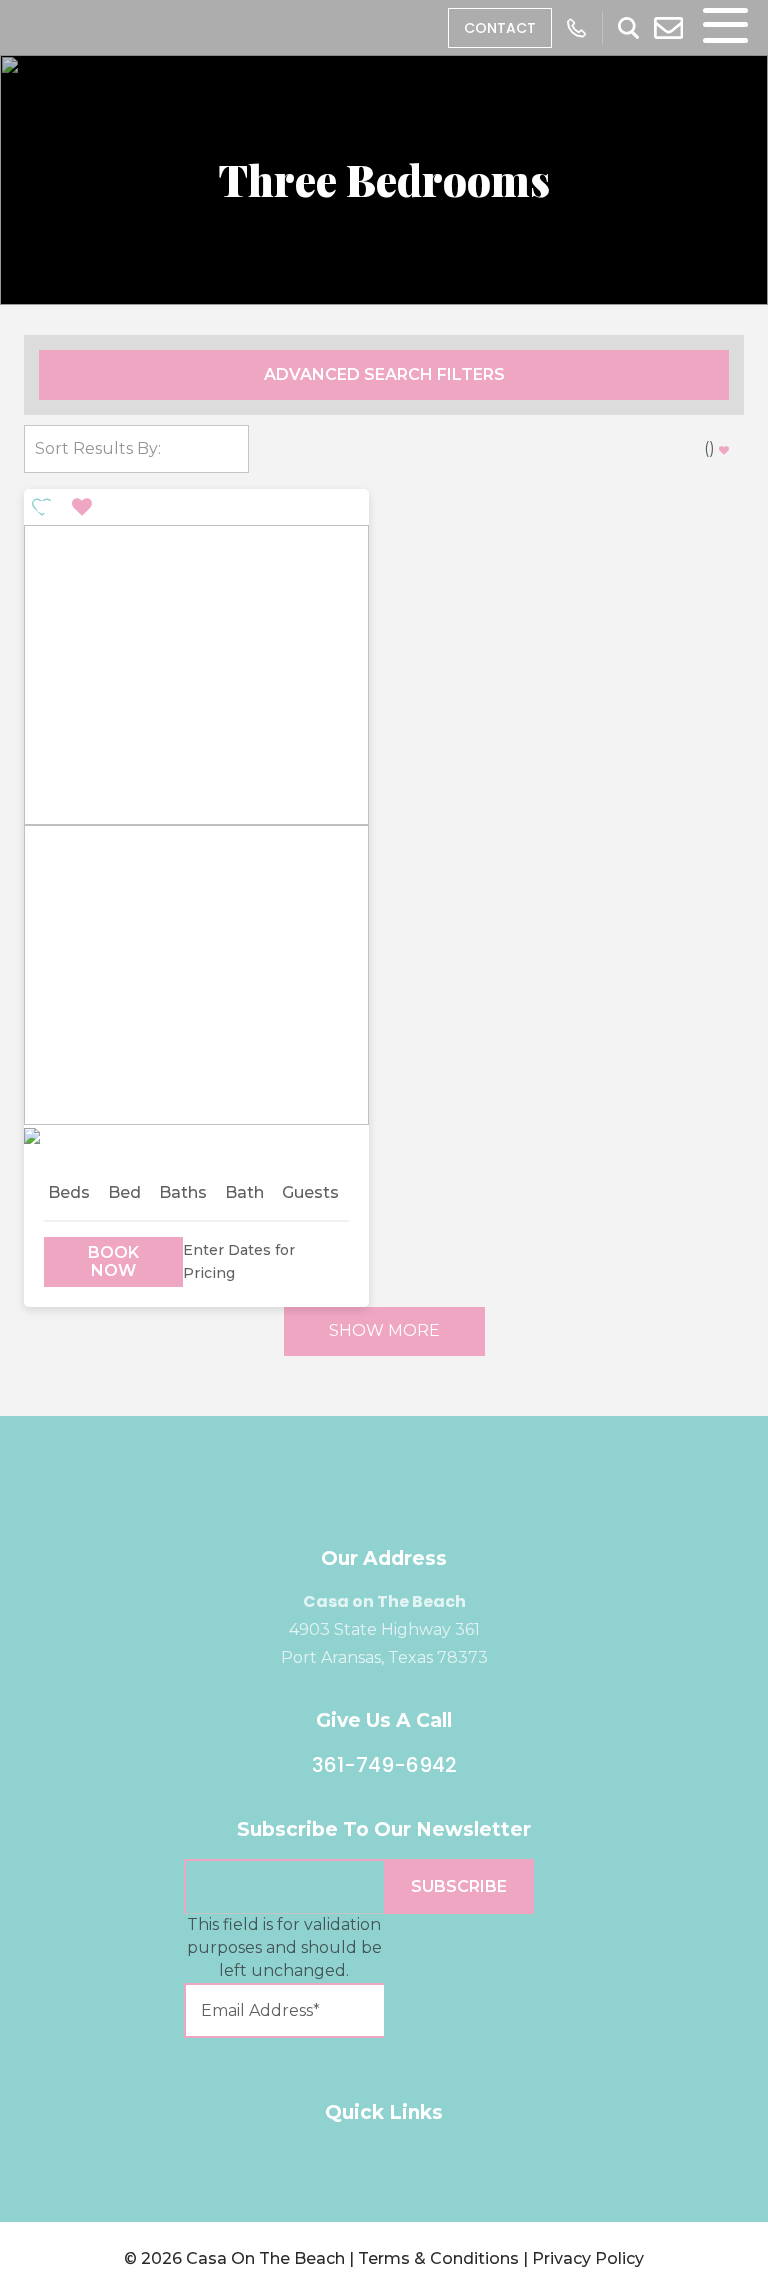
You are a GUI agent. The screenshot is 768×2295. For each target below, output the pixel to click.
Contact (500, 28)
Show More (384, 1330)
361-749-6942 (384, 1765)
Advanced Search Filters (384, 374)
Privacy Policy (588, 2258)
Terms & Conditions (438, 2258)
